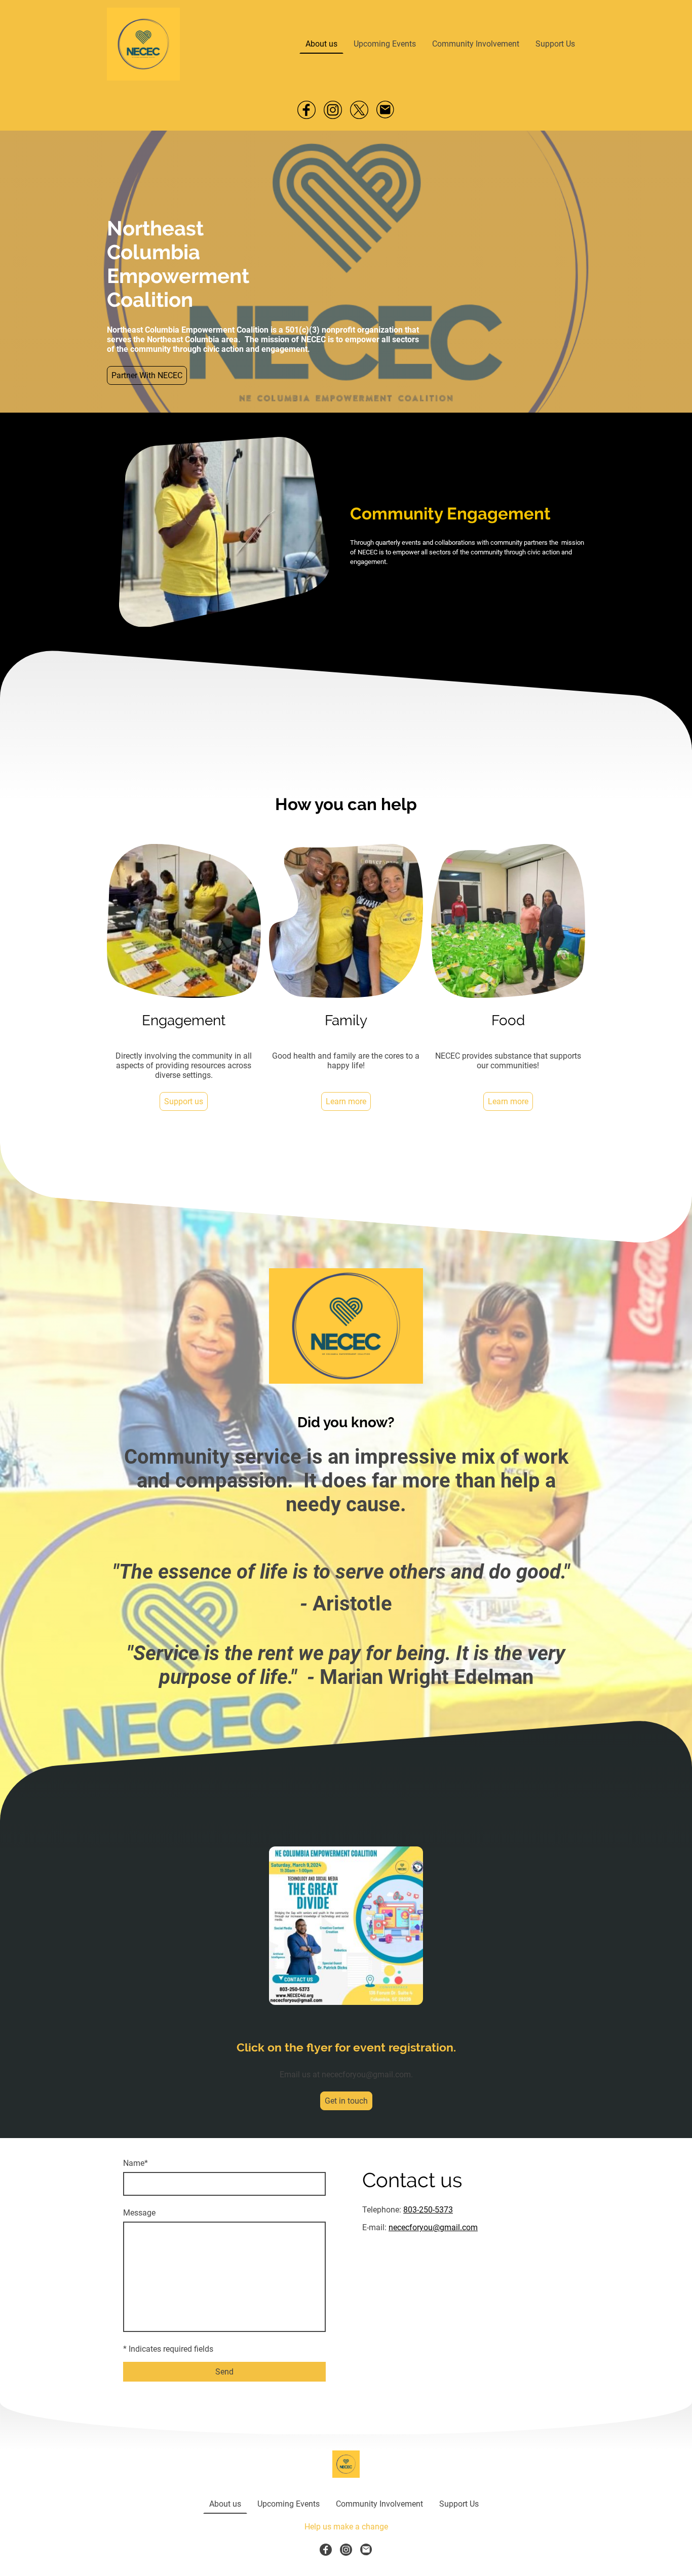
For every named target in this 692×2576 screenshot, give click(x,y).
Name (136, 2163)
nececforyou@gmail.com (433, 2227)
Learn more (346, 1101)
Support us (184, 1101)
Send (224, 2372)
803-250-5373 (428, 2210)
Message (139, 2213)
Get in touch (346, 2101)
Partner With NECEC (147, 375)
